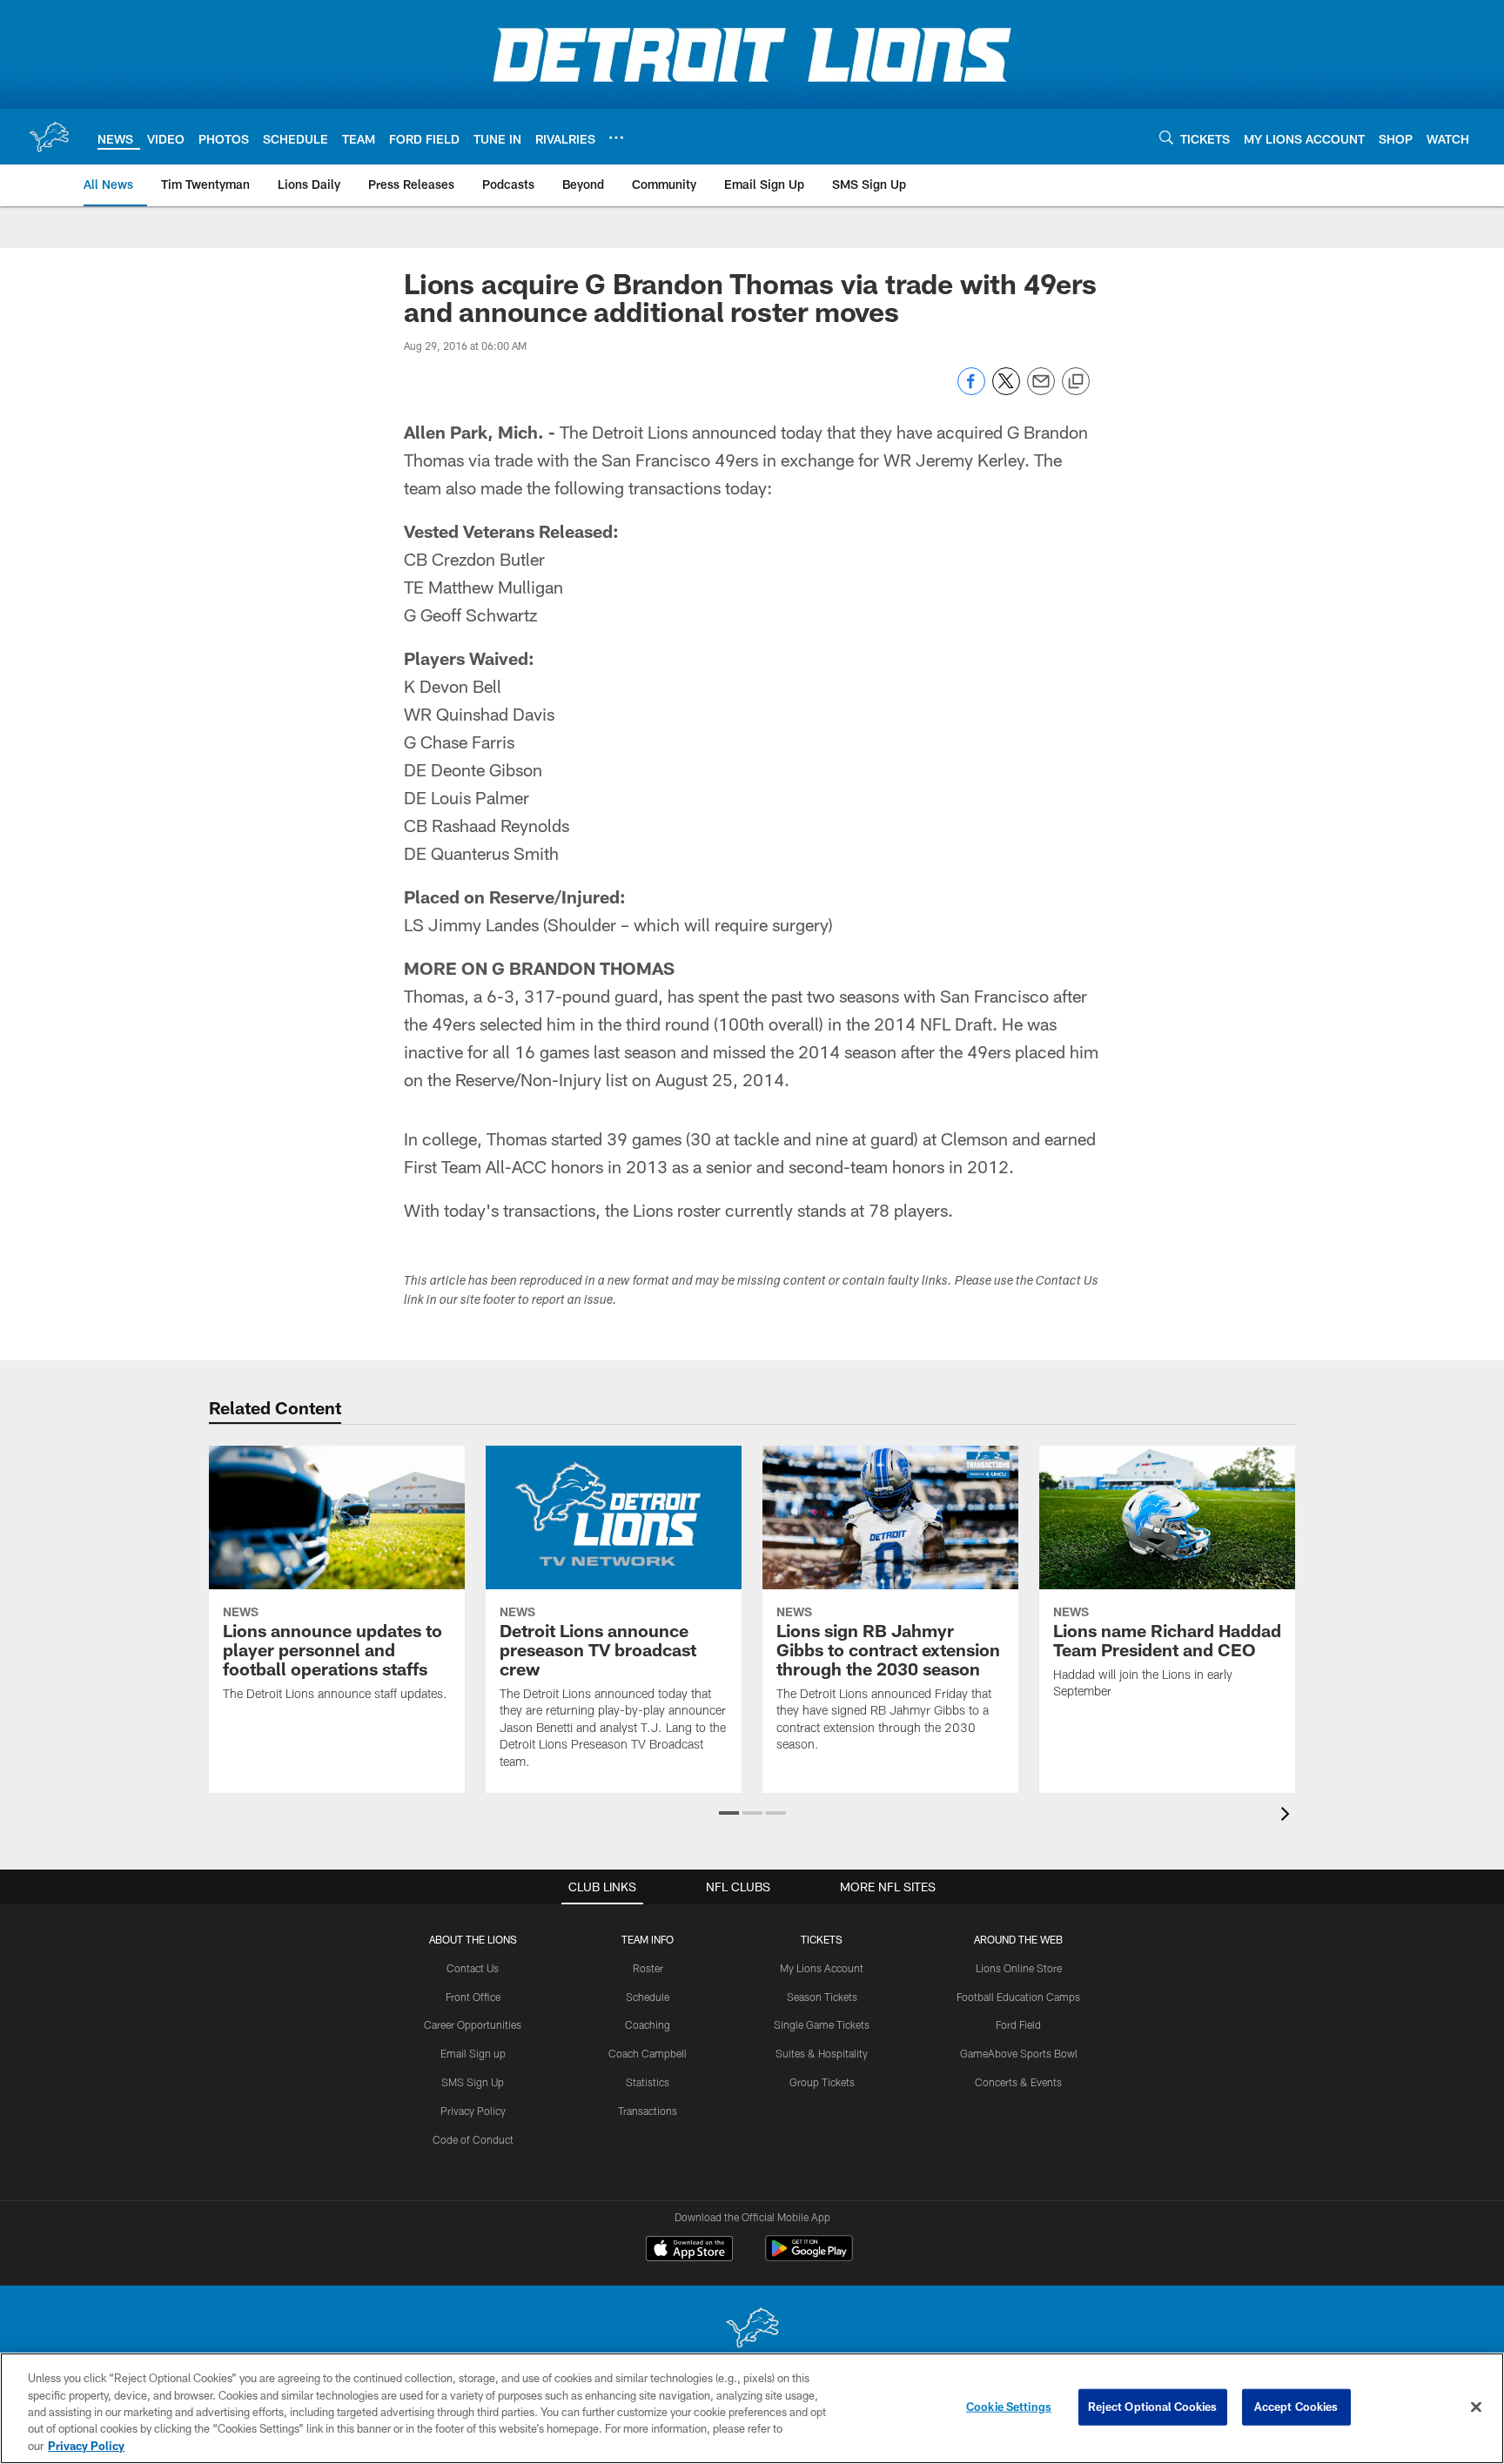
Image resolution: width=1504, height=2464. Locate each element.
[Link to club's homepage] (49, 137)
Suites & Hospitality (822, 2053)
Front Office (473, 1997)
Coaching (648, 2024)
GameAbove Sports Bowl (1019, 2053)
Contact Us (473, 1968)
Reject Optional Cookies (1153, 2407)
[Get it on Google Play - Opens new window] (809, 2257)
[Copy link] (1076, 382)
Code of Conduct (473, 2139)
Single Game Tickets (822, 2024)
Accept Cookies (1296, 2407)
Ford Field (1018, 2024)
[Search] (1166, 137)
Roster (648, 1968)
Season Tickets (822, 1997)
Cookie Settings (1009, 2407)
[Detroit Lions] (752, 2330)
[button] (729, 1813)
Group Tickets (822, 2082)
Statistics (648, 2082)
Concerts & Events (1018, 2082)
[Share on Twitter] (1006, 390)
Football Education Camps (1018, 1997)
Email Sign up (473, 2053)
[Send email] (1041, 390)
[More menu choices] (616, 138)
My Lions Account (822, 1968)
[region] (752, 2408)
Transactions (648, 2111)
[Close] (1476, 2407)
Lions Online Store (1019, 1968)
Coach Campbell (648, 2053)
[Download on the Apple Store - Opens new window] (689, 2251)
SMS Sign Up (473, 2082)
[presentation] (1288, 1816)
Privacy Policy (473, 2111)
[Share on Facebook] (971, 390)
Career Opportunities (473, 2024)
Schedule (648, 1997)
